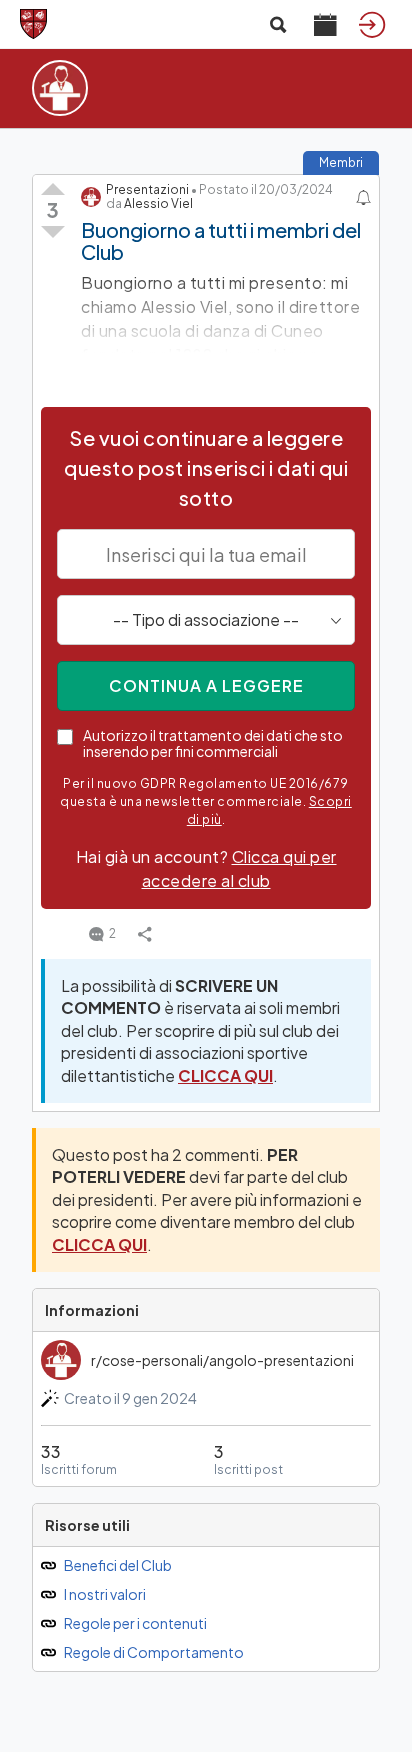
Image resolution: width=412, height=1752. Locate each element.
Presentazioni (147, 189)
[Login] (372, 24)
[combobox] (206, 620)
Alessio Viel (158, 203)
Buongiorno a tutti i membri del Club (221, 240)
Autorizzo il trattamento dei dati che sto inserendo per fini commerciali (213, 743)
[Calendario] (325, 24)
